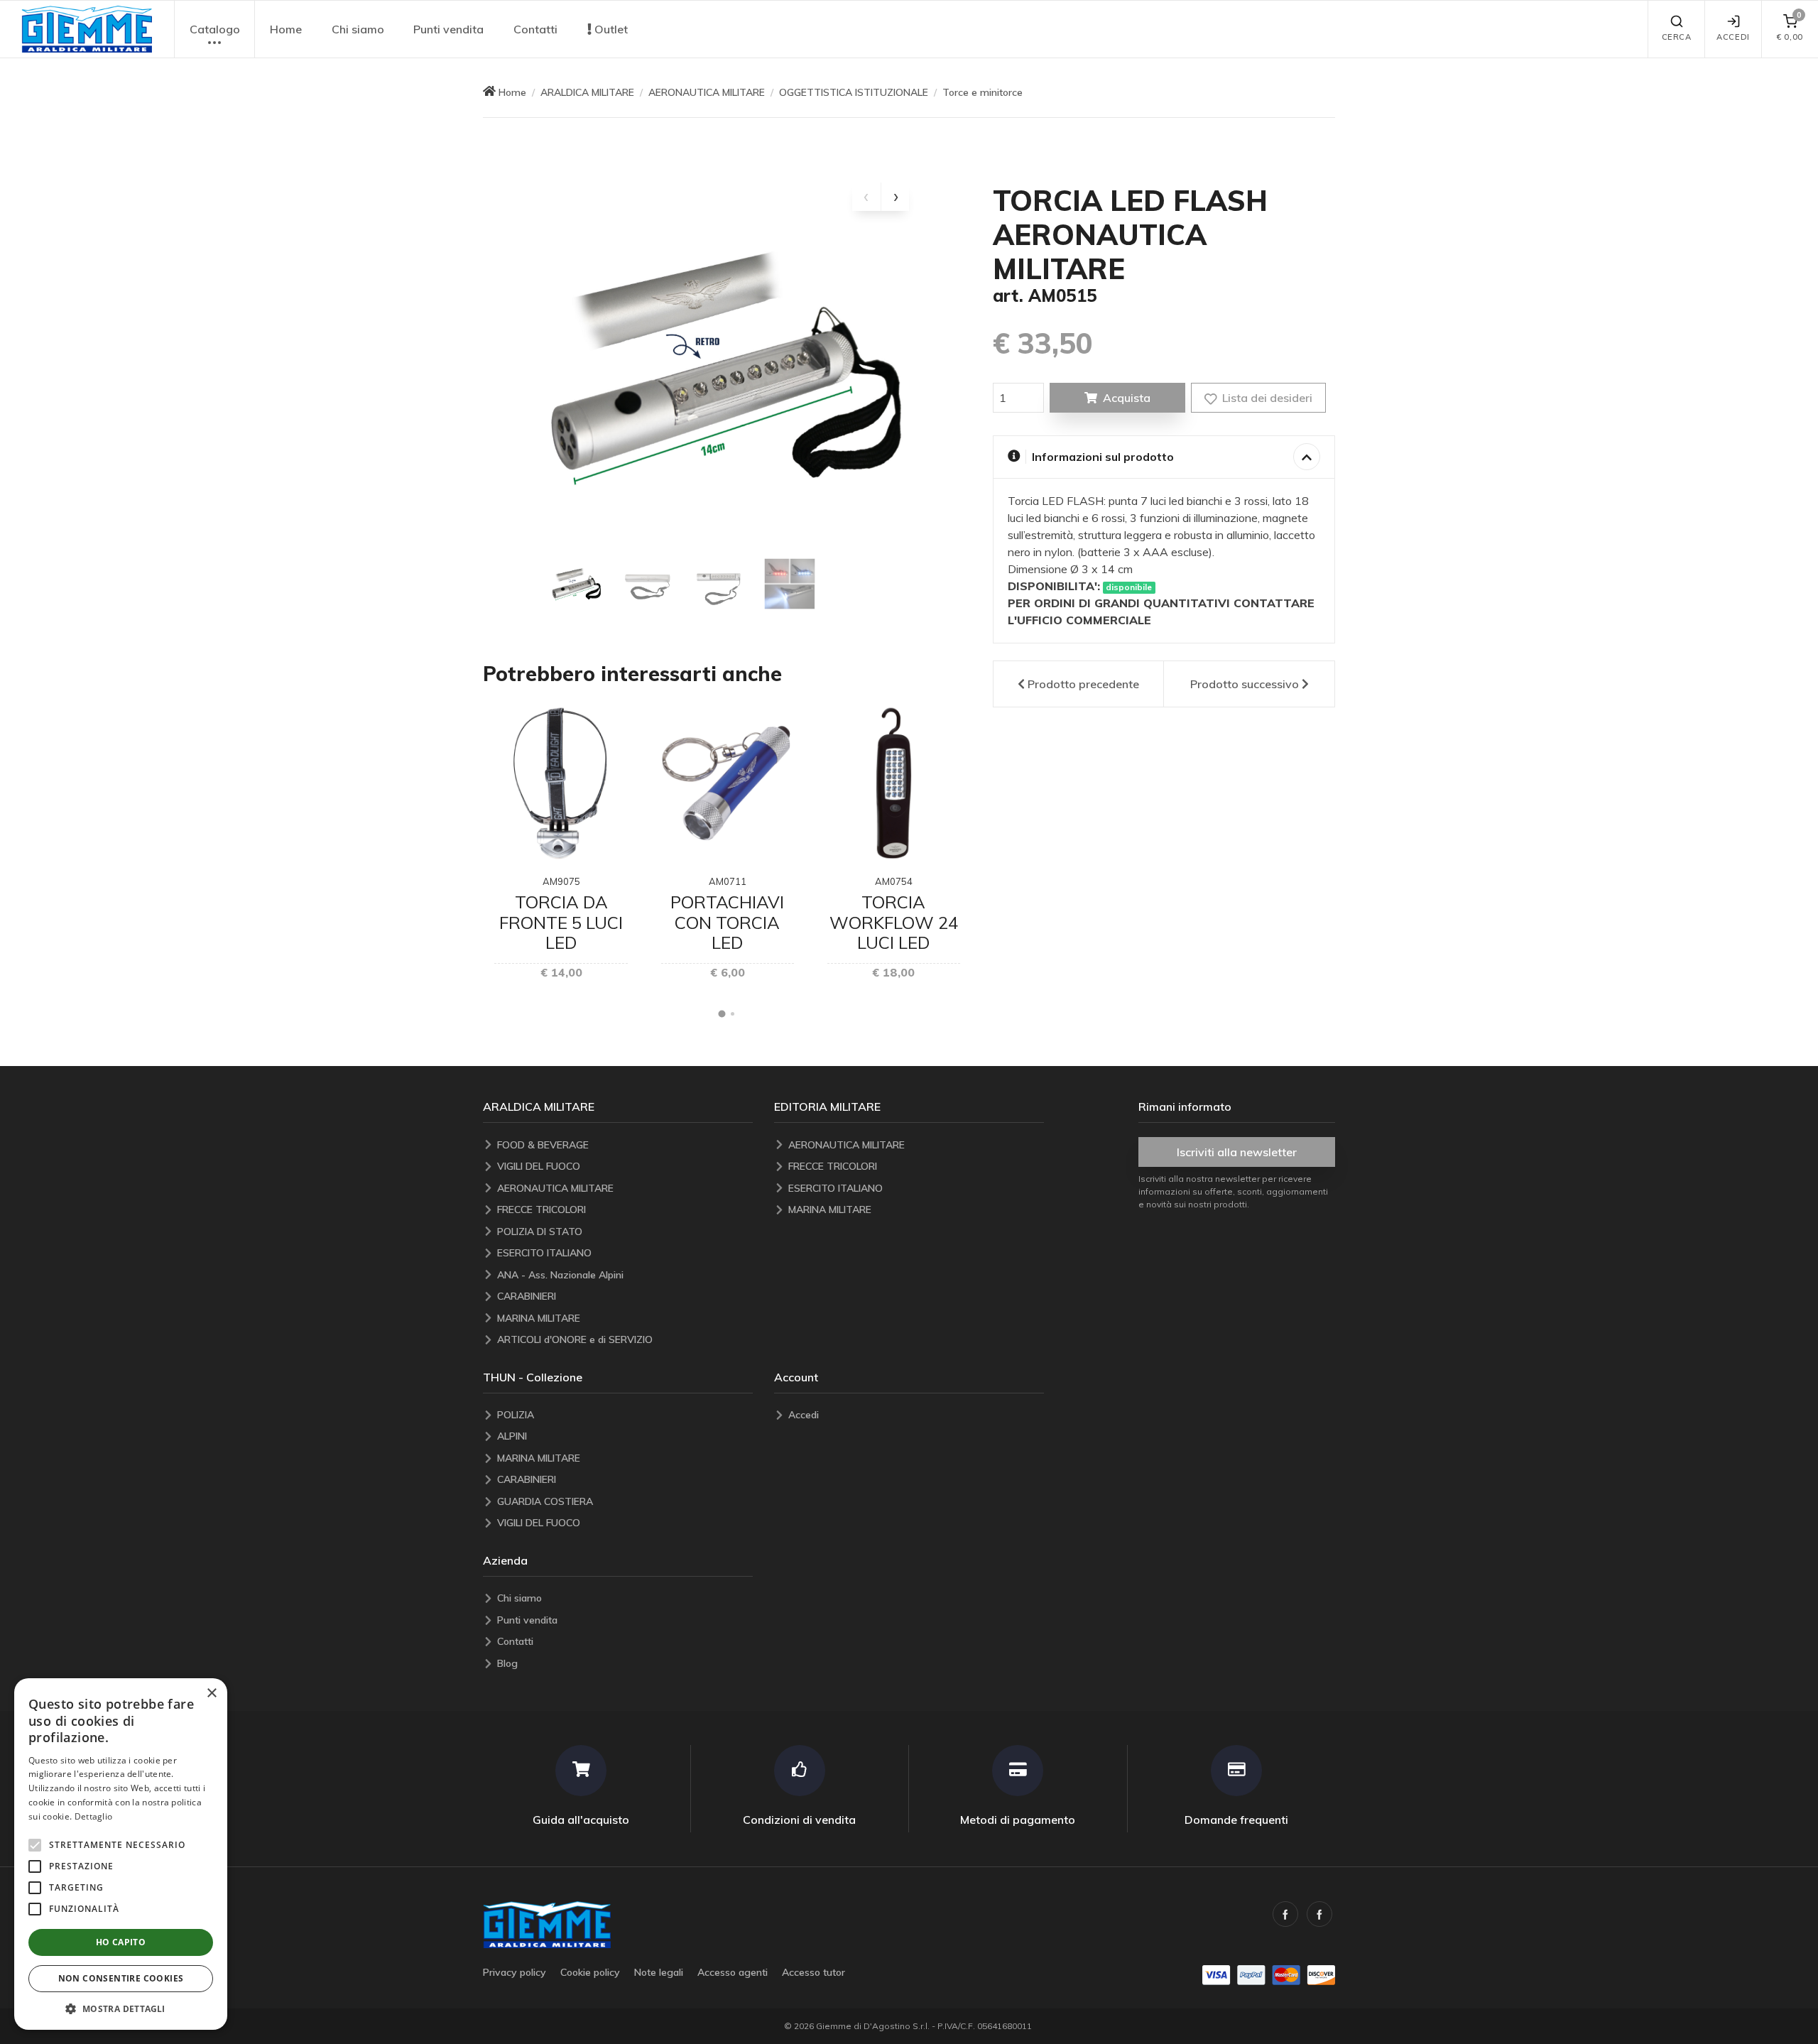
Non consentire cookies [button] (121, 1978)
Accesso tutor (813, 1972)
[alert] (121, 1854)
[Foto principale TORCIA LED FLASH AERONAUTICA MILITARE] (727, 365)
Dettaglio (94, 1816)
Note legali (659, 1972)
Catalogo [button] (215, 29)
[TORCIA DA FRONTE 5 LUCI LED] (561, 783)
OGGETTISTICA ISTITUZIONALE (854, 92)
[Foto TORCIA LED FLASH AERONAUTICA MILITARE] (577, 584)
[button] (87, 29)
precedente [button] (1083, 684)
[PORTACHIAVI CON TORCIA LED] (728, 783)
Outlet (610, 29)
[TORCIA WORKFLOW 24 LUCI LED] (894, 783)
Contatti (535, 29)
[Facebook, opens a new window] (1285, 1914)
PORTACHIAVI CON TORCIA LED (727, 923)
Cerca (1677, 37)
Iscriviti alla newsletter (1237, 1152)
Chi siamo (358, 29)
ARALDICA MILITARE (587, 92)
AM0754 (894, 881)
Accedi (1733, 37)
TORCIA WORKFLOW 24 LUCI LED (894, 923)
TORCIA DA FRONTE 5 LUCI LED (561, 923)
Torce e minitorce (983, 92)
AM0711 (728, 881)
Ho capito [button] (121, 1942)
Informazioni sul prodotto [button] (1103, 457)
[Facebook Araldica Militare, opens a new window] (1319, 1914)
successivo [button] (1245, 684)
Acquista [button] (1127, 398)
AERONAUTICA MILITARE (707, 92)
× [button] (211, 1694)
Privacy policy (515, 1972)
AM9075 (561, 881)
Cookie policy (590, 1972)
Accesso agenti (733, 1972)
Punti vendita (448, 29)
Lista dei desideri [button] (1266, 398)
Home (286, 29)
